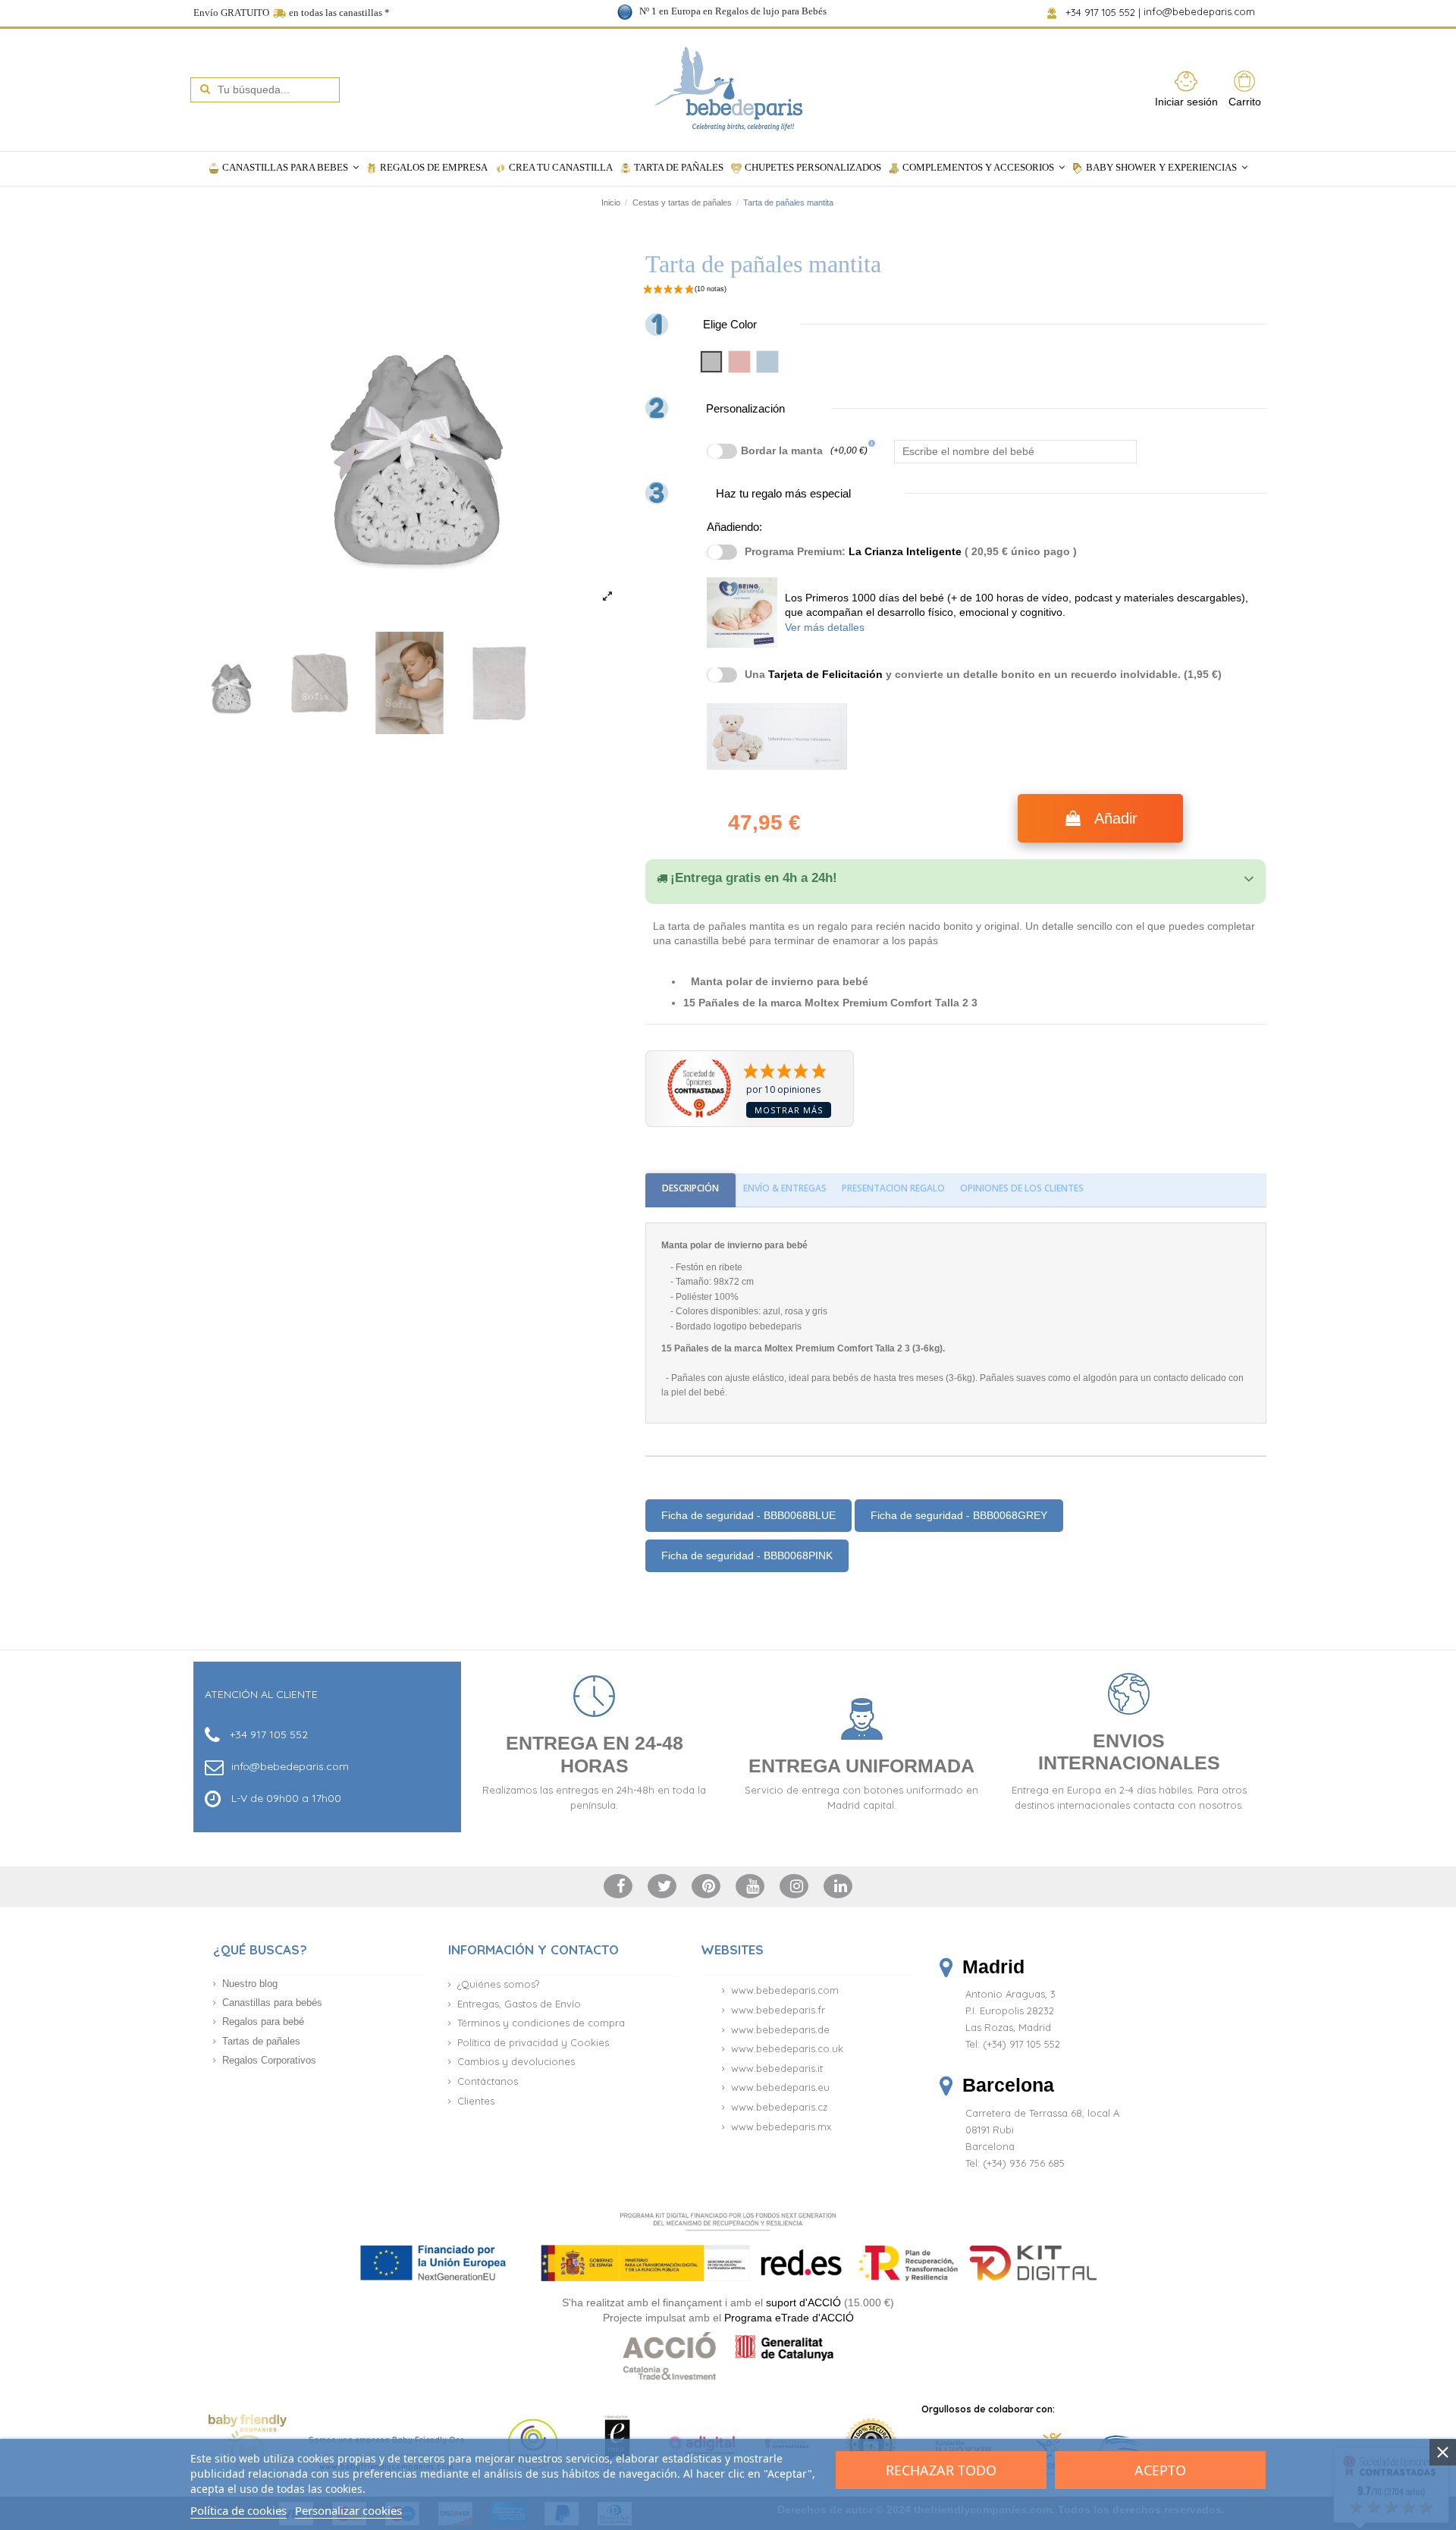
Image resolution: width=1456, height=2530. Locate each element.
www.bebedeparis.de (780, 2029)
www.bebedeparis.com (785, 1990)
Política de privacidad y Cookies (533, 2042)
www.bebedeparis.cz (779, 2107)
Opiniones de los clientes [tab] (1022, 1188)
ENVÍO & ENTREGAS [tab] (785, 1188)
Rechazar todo (941, 2470)
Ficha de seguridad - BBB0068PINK (747, 1555)
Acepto (1160, 2470)
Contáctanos (488, 2081)
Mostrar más (789, 1110)
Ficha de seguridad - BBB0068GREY (959, 1515)
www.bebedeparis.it (777, 2068)
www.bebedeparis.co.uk (787, 2048)
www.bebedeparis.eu (780, 2087)
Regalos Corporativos (269, 2060)
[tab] (955, 878)
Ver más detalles (825, 627)
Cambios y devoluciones (516, 2061)
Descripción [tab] (690, 1188)
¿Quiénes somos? (498, 1984)
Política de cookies (238, 2510)
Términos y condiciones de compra (541, 2023)
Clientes (476, 2101)
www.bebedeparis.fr (778, 2010)
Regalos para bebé (263, 2021)
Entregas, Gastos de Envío (519, 2004)
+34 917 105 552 (1101, 12)
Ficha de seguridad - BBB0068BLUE (748, 1515)
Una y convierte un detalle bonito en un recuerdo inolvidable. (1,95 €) (983, 674)
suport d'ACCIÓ (803, 2302)
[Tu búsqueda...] (205, 90)
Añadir (1116, 818)
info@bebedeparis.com (1201, 12)
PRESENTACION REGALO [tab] (893, 1188)
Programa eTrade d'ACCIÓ (789, 2318)
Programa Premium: (911, 551)
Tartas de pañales (261, 2041)
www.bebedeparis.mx (781, 2127)
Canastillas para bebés (272, 2003)
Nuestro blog (250, 1984)
